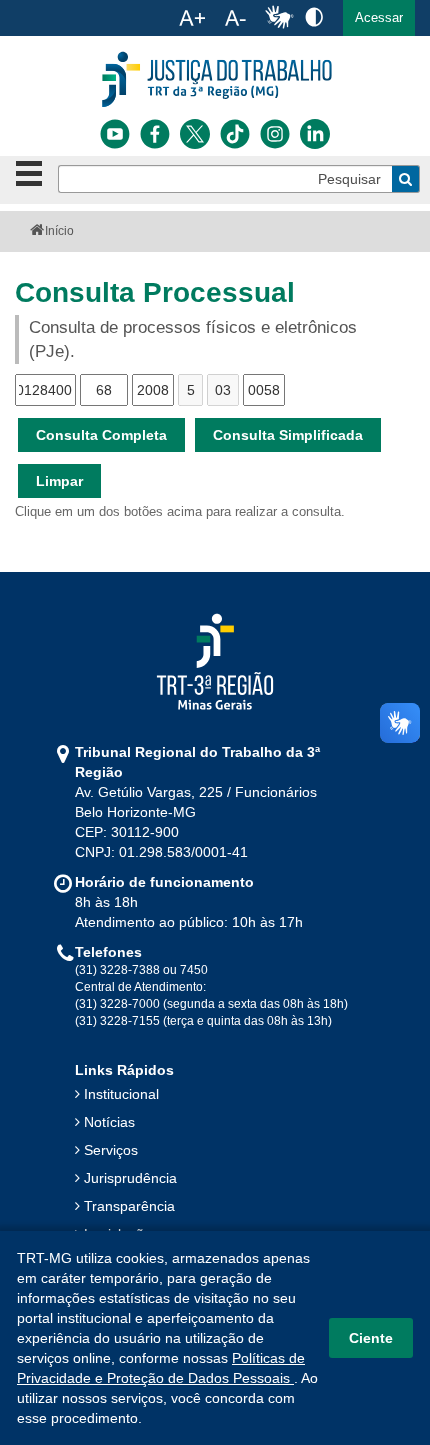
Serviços (111, 1150)
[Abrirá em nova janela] (115, 134)
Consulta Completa (101, 435)
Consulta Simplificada (288, 435)
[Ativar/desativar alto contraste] (314, 16)
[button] (379, 18)
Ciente (371, 1338)
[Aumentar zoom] (192, 18)
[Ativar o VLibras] (279, 18)
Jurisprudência (130, 1178)
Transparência (129, 1206)
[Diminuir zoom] (235, 18)
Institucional (121, 1094)
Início (59, 231)
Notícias (109, 1122)
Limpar (59, 481)
